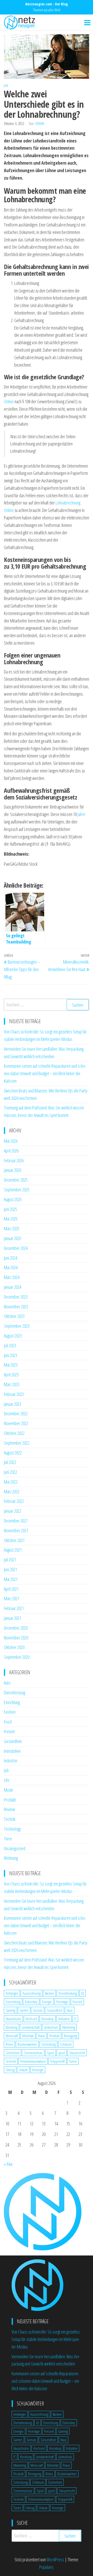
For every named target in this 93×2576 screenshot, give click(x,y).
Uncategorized (15, 1848)
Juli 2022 (10, 1462)
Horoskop (48, 2019)
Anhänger (12, 1993)
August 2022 (13, 1453)
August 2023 (13, 1336)
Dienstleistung (14, 1693)
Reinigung (70, 2036)
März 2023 (12, 1384)
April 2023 (11, 1375)
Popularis (47, 2567)
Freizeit (9, 1731)
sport (62, 2053)
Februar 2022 (14, 1501)
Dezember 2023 (16, 1297)
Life (7, 1780)
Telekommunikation (33, 2061)
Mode (9, 1790)
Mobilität (28, 2036)
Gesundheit (13, 1741)
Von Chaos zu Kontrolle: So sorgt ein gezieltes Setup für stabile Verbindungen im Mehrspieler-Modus (46, 2339)
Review (9, 1809)
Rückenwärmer (27, 2044)
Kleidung (11, 2027)
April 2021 (11, 1589)
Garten (24, 2010)
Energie (47, 2002)
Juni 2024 (10, 1258)
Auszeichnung (32, 1993)
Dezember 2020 (16, 1628)
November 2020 (16, 1638)
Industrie (11, 1761)
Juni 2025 (10, 1209)
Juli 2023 (10, 1345)
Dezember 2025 (16, 1180)
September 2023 (17, 1326)
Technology (12, 1829)
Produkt (10, 1800)
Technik (10, 1819)
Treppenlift (57, 2061)
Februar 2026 (14, 1160)
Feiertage (62, 2002)
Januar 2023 (13, 1404)
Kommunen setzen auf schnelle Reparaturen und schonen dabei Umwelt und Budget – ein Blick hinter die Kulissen (45, 1073)
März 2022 (12, 1492)
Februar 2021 (14, 1608)
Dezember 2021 (16, 1521)
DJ (83, 1993)
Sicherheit (13, 2053)
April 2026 (11, 1151)
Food (8, 1722)
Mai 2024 (11, 1267)
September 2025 (17, 1190)
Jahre (81, 814)
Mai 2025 (11, 1219)
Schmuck (66, 2044)
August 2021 (13, 1550)
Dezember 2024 (16, 1248)
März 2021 (12, 1598)
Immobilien (12, 1751)
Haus (70, 2010)
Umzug (10, 2070)
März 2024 (12, 1277)
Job (6, 85)
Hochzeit (31, 2019)
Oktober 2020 (14, 1647)
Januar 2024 (13, 1287)
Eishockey (31, 2002)
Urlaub (23, 2070)
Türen (73, 2061)
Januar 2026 (13, 1170)
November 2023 (16, 1307)
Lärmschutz (51, 2027)
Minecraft (12, 2036)
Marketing (69, 2027)
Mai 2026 (11, 1141)
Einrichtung (12, 1702)
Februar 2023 (14, 1394)
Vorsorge (38, 2070)
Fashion (10, 1712)
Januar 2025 (13, 1238)
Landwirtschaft (31, 2027)
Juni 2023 (10, 1355)
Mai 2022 (11, 1482)
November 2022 (16, 1423)
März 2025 (12, 1228)
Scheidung (48, 2044)
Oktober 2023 (14, 1316)
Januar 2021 (13, 1618)
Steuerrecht (77, 2053)
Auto (7, 1683)
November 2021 (16, 1530)
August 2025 (13, 1199)
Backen (49, 1993)
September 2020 (17, 1657)
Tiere (8, 1839)
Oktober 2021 (14, 1540)
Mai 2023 (11, 1365)
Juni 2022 (10, 1472)
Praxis (41, 2036)
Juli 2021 (10, 1560)
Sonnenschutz (33, 2053)
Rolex (9, 2044)
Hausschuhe (13, 2019)
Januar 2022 (13, 1511)
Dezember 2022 (16, 1413)
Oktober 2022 (14, 1433)
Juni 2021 (10, 1569)
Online (9, 401)
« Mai (8, 2164)
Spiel (51, 2053)
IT (75, 2019)
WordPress (55, 2560)
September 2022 (17, 1443)
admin (40, 124)
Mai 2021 (11, 1579)
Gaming (10, 2010)
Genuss (38, 2010)
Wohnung (11, 1858)
